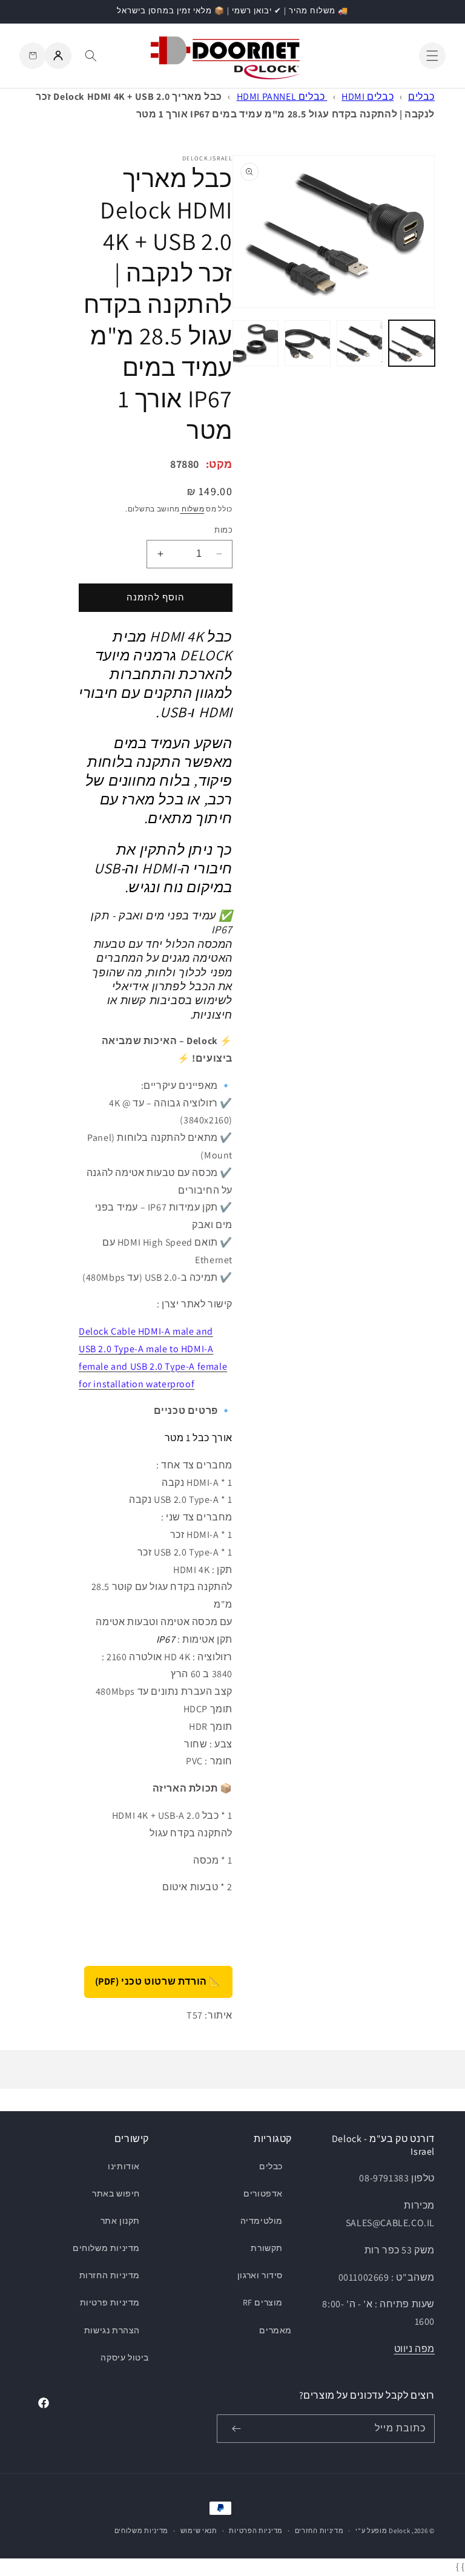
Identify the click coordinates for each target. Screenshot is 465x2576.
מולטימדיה (262, 2221)
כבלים (421, 97)
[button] (432, 56)
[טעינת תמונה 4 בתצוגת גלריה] (256, 343)
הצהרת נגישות (112, 2330)
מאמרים (275, 2330)
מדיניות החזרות (110, 2275)
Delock (399, 2531)
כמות (223, 530)
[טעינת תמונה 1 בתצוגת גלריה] (412, 343)
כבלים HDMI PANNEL (282, 97)
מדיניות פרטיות (110, 2302)
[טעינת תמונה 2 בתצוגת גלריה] (360, 343)
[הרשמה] (236, 2429)
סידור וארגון (260, 2275)
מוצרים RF (263, 2302)
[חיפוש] (91, 56)
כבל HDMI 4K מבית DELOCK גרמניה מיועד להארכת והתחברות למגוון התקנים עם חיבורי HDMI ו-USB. (156, 674)
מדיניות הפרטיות (256, 2531)
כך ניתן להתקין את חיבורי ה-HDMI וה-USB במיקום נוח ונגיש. (163, 868)
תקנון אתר (120, 2221)
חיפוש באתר (116, 2193)
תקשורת (267, 2248)
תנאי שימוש (199, 2531)
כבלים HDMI (368, 97)
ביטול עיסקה (125, 2357)
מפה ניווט (414, 2349)
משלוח (192, 509)
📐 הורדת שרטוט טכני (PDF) (158, 1981)
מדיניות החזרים (319, 2531)
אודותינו (124, 2166)
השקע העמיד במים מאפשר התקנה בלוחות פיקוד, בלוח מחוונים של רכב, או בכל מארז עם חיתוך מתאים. (159, 780)
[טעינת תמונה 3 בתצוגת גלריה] (308, 343)
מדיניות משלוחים (106, 2248)
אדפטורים (263, 2193)
